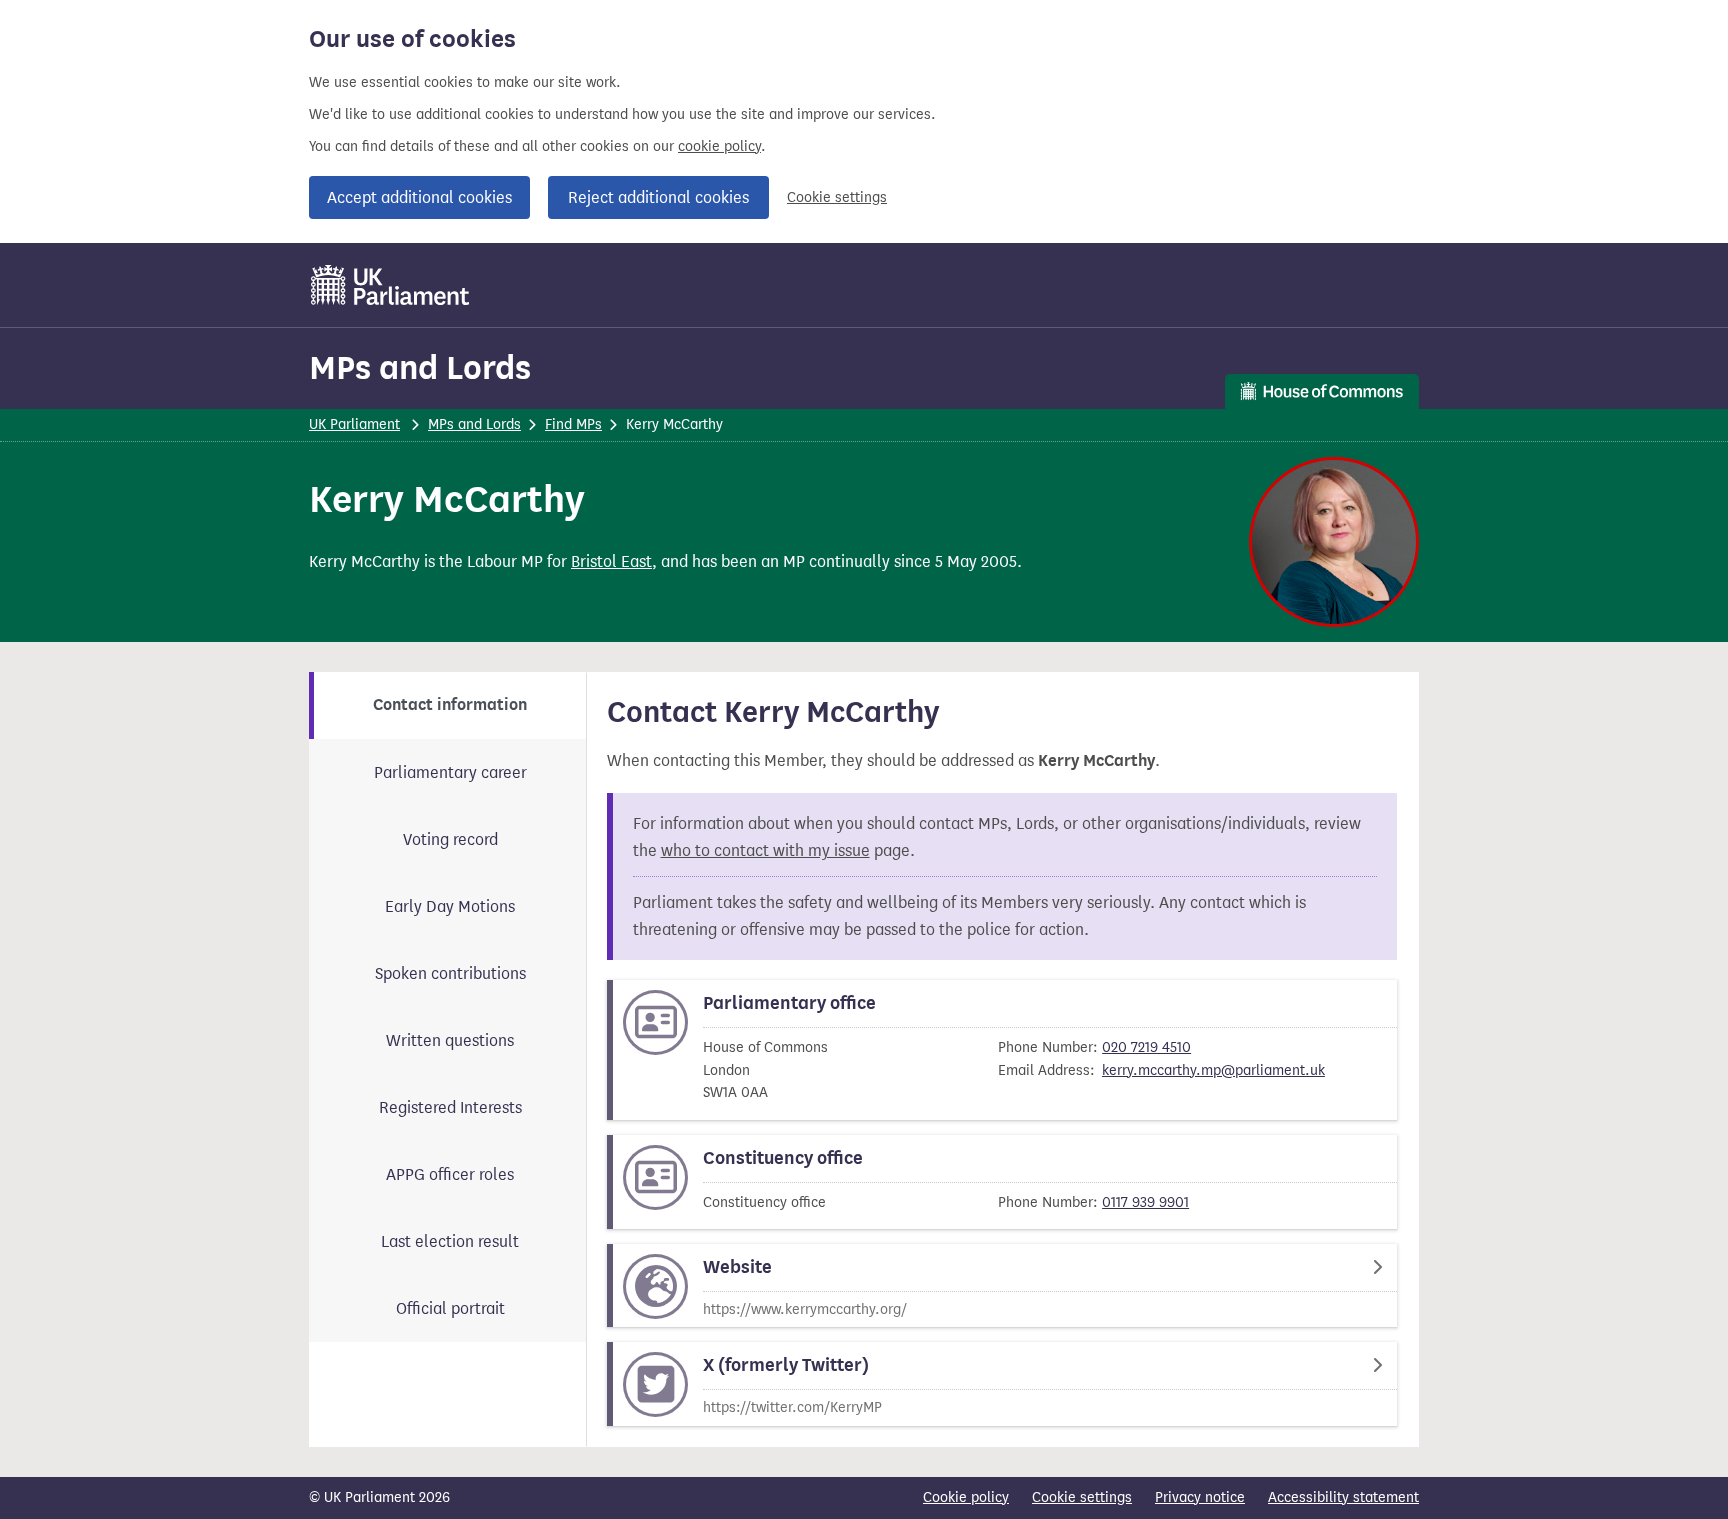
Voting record (450, 839)
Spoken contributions (450, 973)
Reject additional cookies (658, 197)
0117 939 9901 (1145, 1202)
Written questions (450, 1040)
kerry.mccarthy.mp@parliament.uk (1213, 1070)
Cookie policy (966, 1497)
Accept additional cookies (419, 197)
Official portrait (450, 1308)
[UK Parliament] (390, 285)
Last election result (450, 1241)
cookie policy (719, 146)
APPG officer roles (450, 1174)
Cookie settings (837, 197)
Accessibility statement (1343, 1497)
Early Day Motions (450, 906)
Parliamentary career (450, 772)
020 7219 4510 (1146, 1047)
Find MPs (573, 424)
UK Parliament (354, 424)
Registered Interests (450, 1107)
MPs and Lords (420, 367)
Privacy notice (1200, 1497)
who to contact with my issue (765, 850)
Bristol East (611, 561)
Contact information (450, 705)
